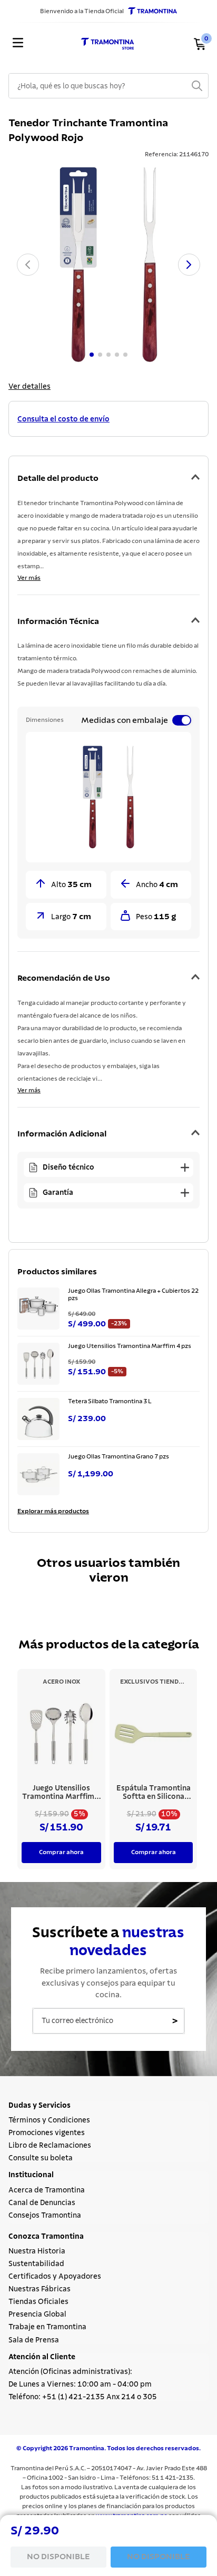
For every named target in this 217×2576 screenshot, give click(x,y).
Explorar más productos (53, 1511)
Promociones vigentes (47, 2133)
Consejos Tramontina (45, 2216)
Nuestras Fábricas (40, 2289)
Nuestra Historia (37, 2251)
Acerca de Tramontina (47, 2190)
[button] (108, 419)
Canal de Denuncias (42, 2203)
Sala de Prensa (34, 2340)
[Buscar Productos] (197, 86)
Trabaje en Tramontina (47, 2327)
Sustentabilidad (36, 2264)
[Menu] (20, 44)
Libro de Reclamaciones (50, 2146)
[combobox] (108, 86)
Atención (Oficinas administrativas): (70, 2372)
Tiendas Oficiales (38, 2302)
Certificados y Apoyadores (55, 2277)
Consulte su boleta (41, 2158)
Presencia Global (37, 2315)
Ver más (29, 578)
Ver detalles (29, 387)
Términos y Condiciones (49, 2120)
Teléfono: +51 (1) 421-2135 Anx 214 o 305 (83, 2397)
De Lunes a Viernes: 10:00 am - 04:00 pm (80, 2384)
